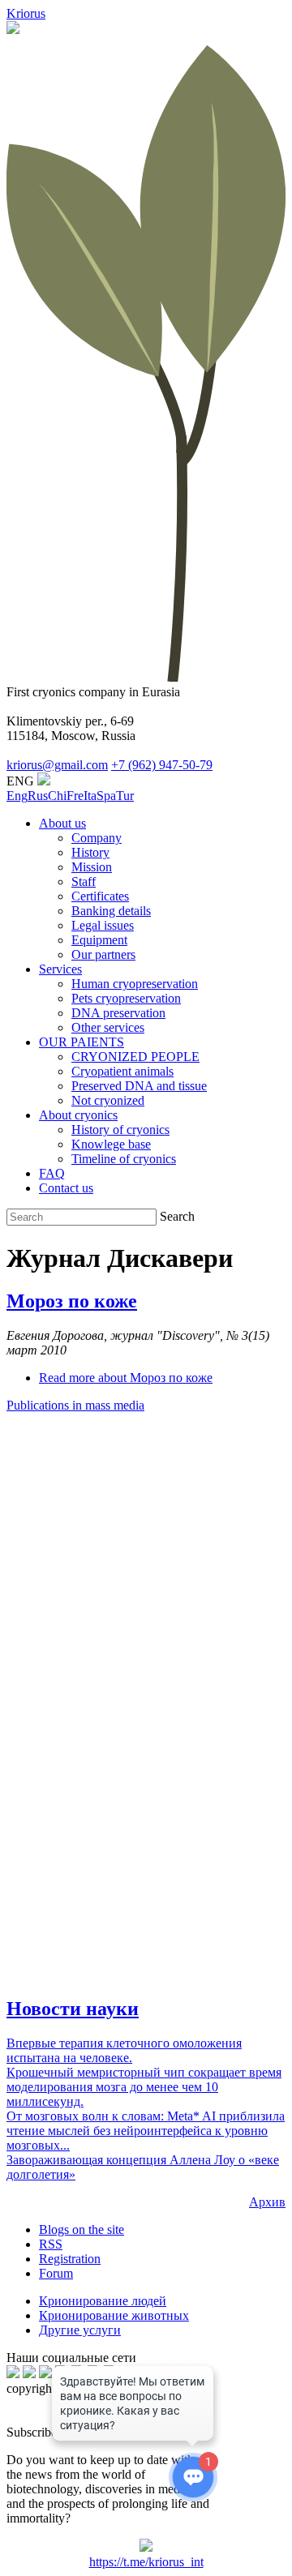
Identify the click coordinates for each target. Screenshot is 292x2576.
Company (97, 838)
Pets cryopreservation (126, 998)
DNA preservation (118, 1013)
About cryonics (78, 1115)
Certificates (100, 896)
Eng (17, 796)
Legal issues (103, 925)
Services (60, 969)
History (90, 852)
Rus (38, 796)
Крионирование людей (103, 2301)
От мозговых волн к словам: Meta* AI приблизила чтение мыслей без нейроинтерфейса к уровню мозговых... (146, 2131)
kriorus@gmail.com (57, 765)
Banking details (111, 911)
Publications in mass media (75, 1405)
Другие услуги (80, 2330)
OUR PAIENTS (82, 1042)
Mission (92, 867)
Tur (125, 796)
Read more (126, 1378)
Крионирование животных (114, 2315)
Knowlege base (111, 1144)
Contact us (66, 1188)
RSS (51, 2244)
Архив (267, 2202)
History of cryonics (120, 1130)
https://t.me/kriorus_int (146, 2562)
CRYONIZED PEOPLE (135, 1057)
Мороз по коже (72, 1301)
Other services (108, 1027)
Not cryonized (108, 1100)
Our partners (103, 954)
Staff (84, 881)
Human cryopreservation (135, 984)
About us (62, 823)
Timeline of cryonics (124, 1159)
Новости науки (73, 2009)
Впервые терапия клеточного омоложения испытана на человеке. (124, 2050)
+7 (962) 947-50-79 (162, 765)
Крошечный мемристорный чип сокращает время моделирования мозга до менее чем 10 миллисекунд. (144, 2087)
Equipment (99, 940)
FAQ (52, 1173)
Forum (56, 2273)
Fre (75, 796)
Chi (57, 796)
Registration (70, 2259)
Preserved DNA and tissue (139, 1086)
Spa (106, 796)
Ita (90, 796)
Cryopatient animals (122, 1071)
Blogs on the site (82, 2229)
